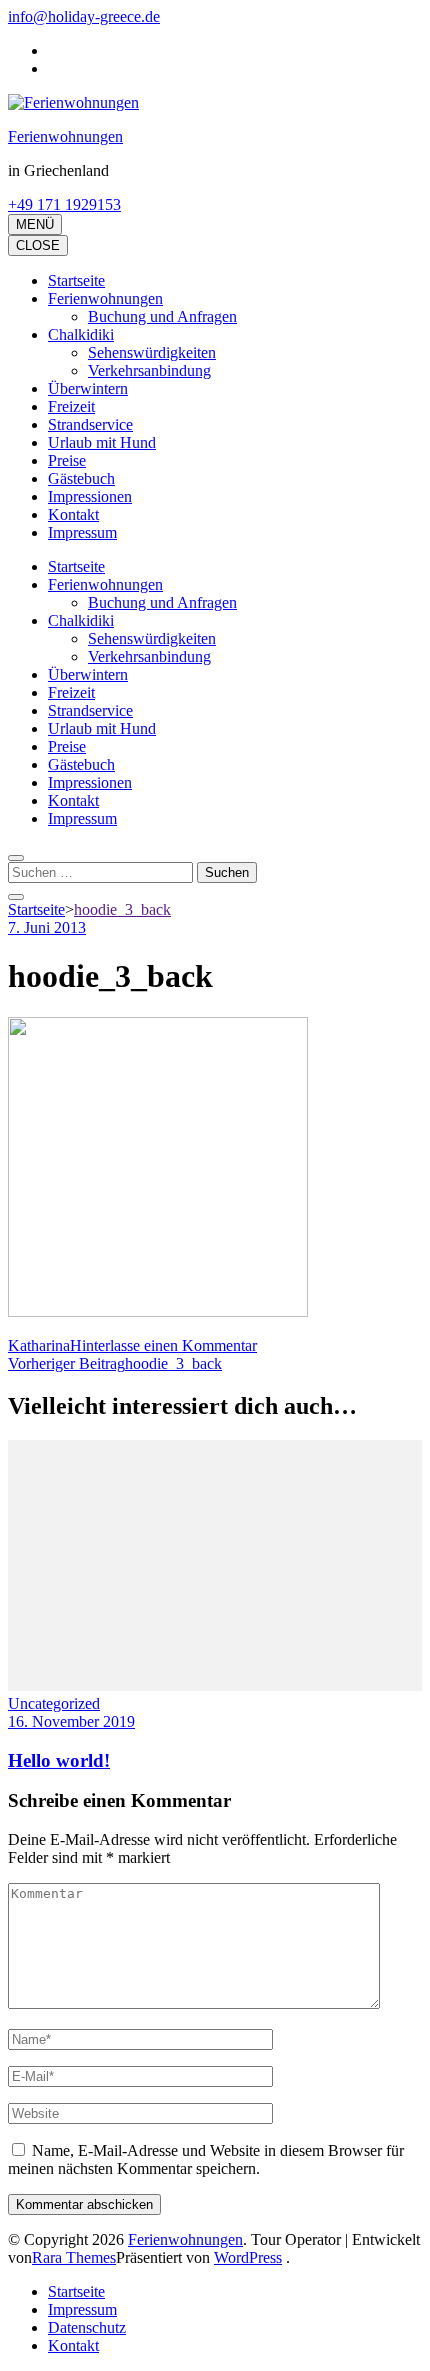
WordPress (248, 2257)
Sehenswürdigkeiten (152, 352)
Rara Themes (74, 2257)
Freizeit (71, 406)
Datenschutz (87, 2327)
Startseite (76, 280)
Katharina (39, 1345)
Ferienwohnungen (65, 136)
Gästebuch (81, 478)
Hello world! (59, 1760)
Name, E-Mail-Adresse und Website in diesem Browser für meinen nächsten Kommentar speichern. (206, 2159)
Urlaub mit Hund (102, 442)
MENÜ (35, 224)
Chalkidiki (81, 334)
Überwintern (88, 388)
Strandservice (90, 424)
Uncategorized (54, 1703)
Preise (67, 460)
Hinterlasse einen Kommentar (163, 1345)
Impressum (82, 532)
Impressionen (90, 496)
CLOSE (38, 245)
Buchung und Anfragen (162, 316)
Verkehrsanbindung (149, 370)
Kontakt (73, 514)
